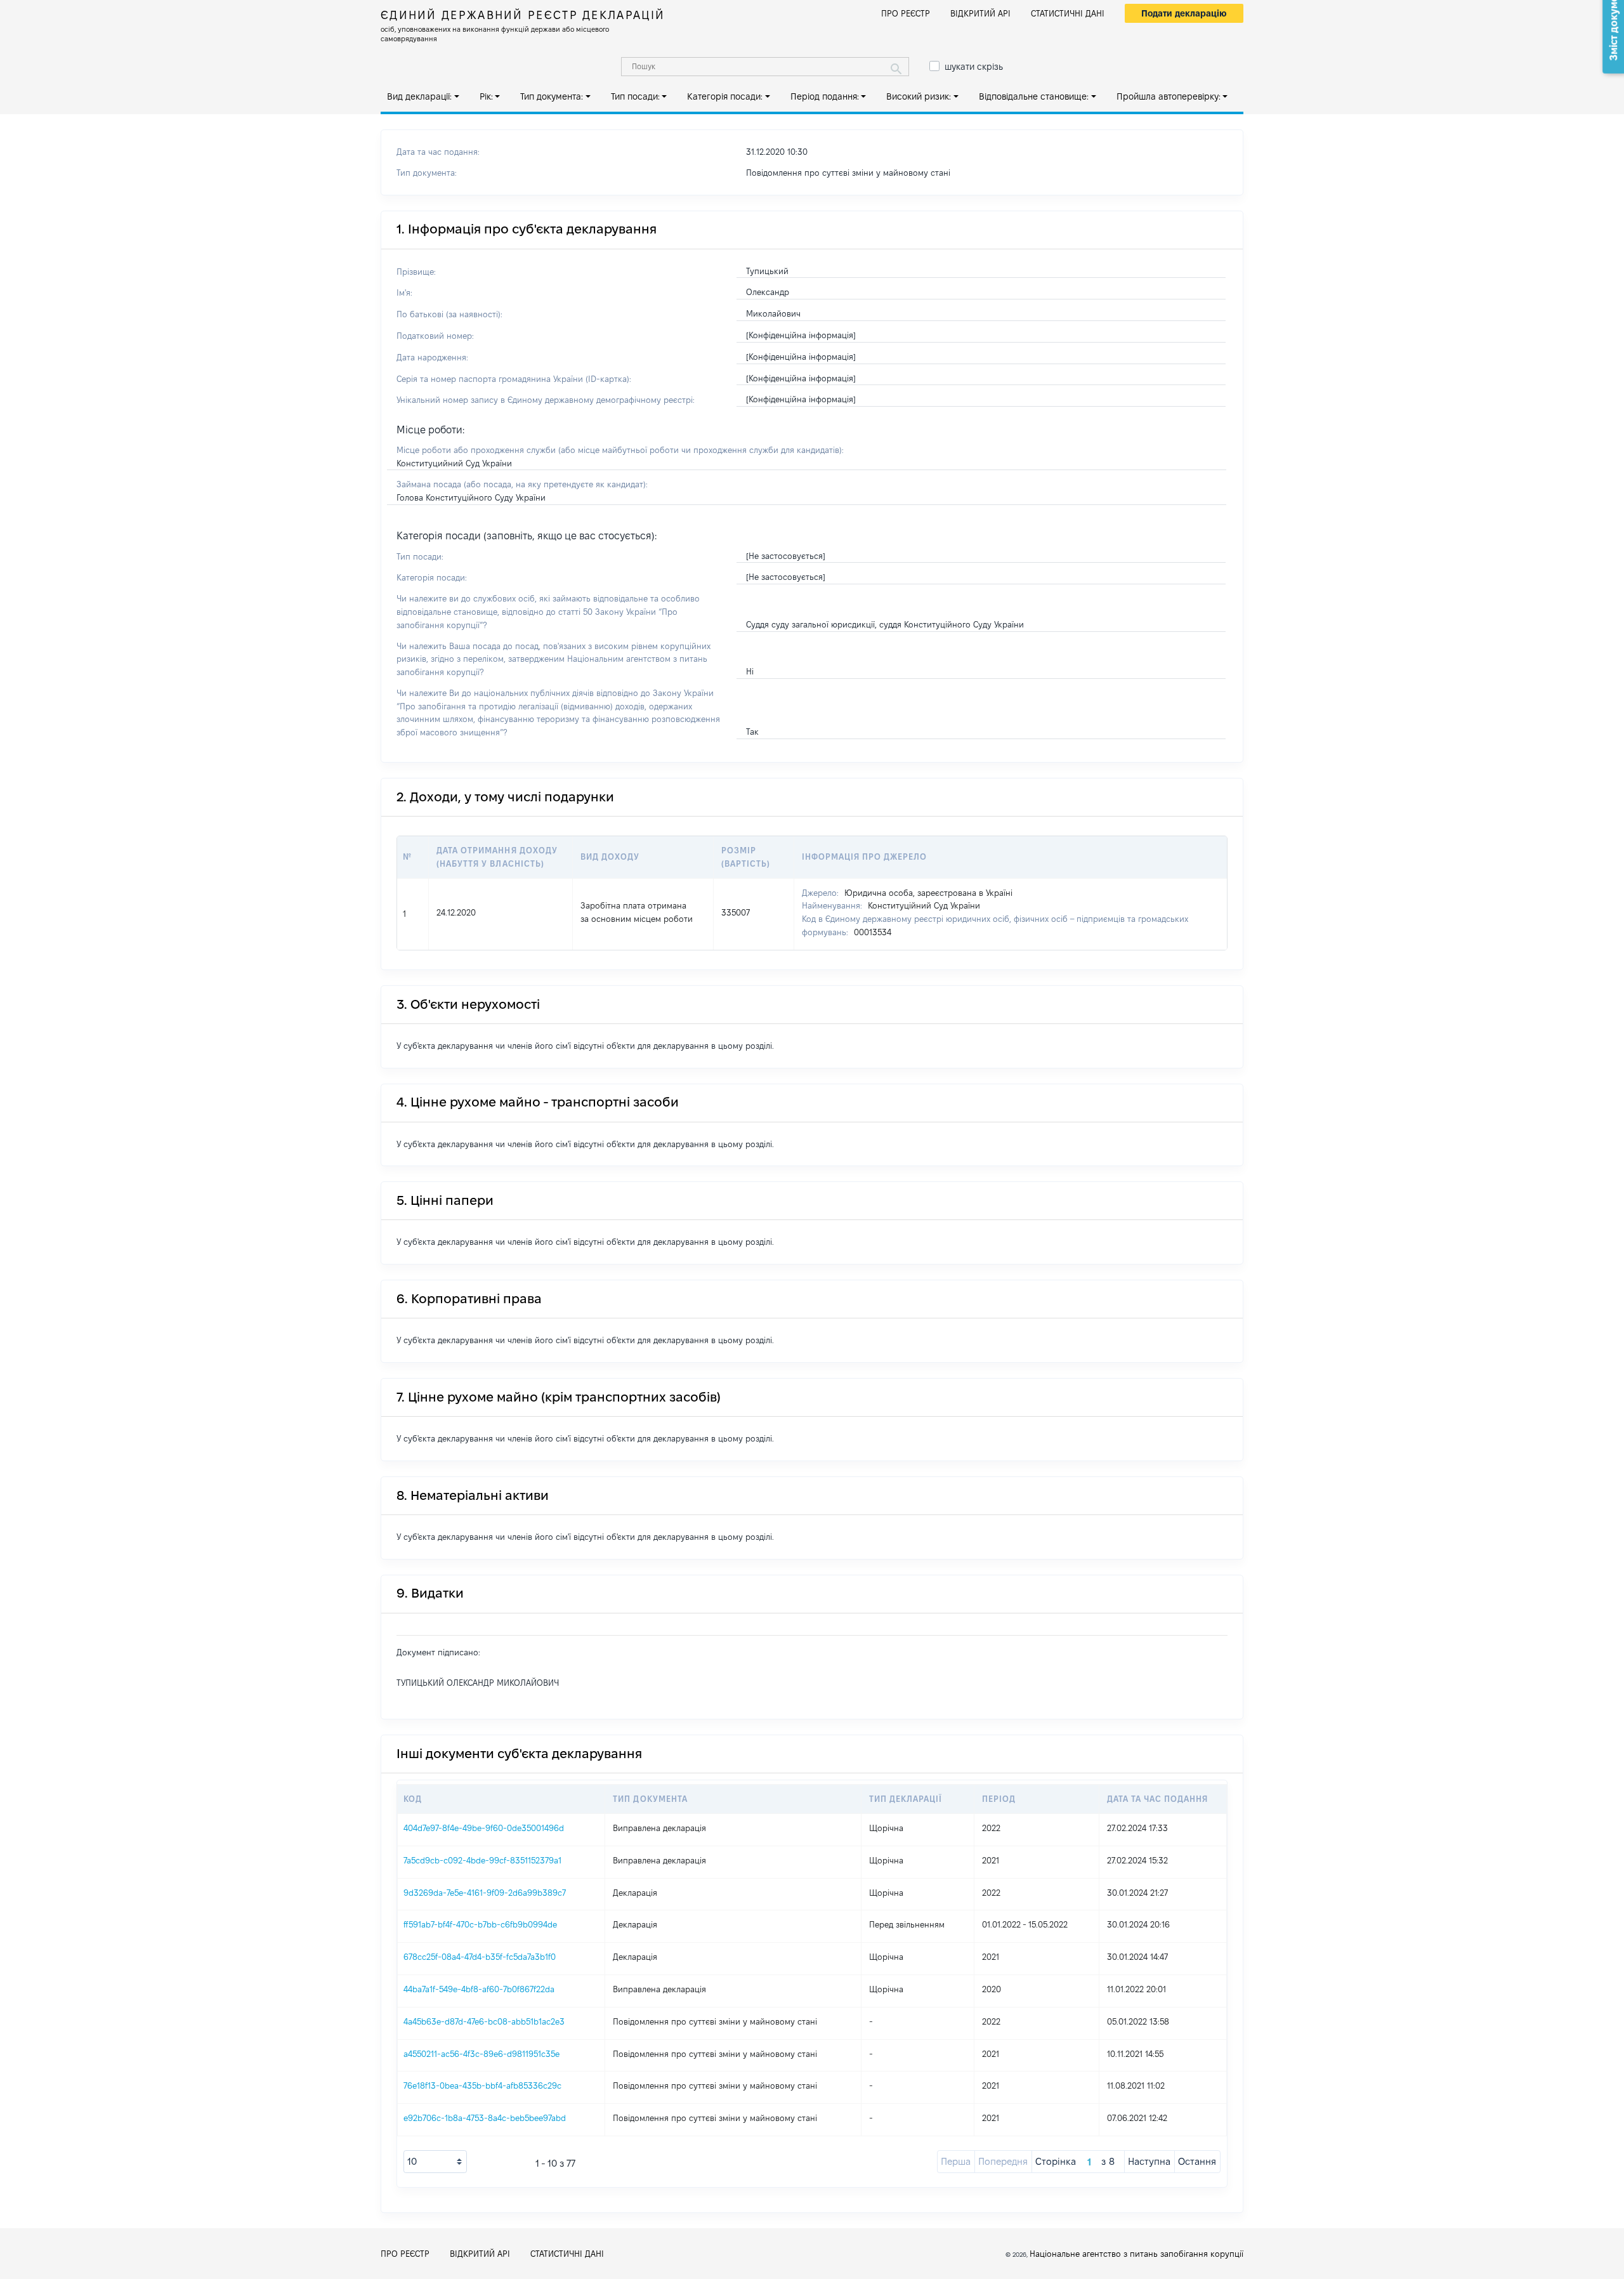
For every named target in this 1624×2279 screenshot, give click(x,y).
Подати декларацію (1184, 13)
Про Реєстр (906, 13)
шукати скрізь (974, 67)
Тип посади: (635, 96)
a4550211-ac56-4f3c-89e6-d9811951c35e (481, 2054)
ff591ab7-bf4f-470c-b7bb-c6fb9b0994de (480, 1924)
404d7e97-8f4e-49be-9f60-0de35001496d (484, 1828)
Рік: (486, 96)
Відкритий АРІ (980, 13)
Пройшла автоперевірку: (1169, 96)
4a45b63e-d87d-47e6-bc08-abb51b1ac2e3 (484, 2021)
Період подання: (825, 96)
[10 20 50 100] (435, 2162)
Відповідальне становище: (1034, 96)
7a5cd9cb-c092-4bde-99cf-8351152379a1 (482, 1860)
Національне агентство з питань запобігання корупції (1136, 2254)
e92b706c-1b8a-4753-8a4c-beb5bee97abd (485, 2118)
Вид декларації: (419, 96)
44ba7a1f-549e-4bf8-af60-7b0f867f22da (479, 1989)
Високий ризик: (919, 96)
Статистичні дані (1068, 13)
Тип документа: (552, 96)
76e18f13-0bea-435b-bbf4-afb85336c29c (482, 2085)
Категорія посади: (725, 96)
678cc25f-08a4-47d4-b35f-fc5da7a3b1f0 (480, 1957)
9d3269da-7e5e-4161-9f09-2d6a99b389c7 (485, 1893)
